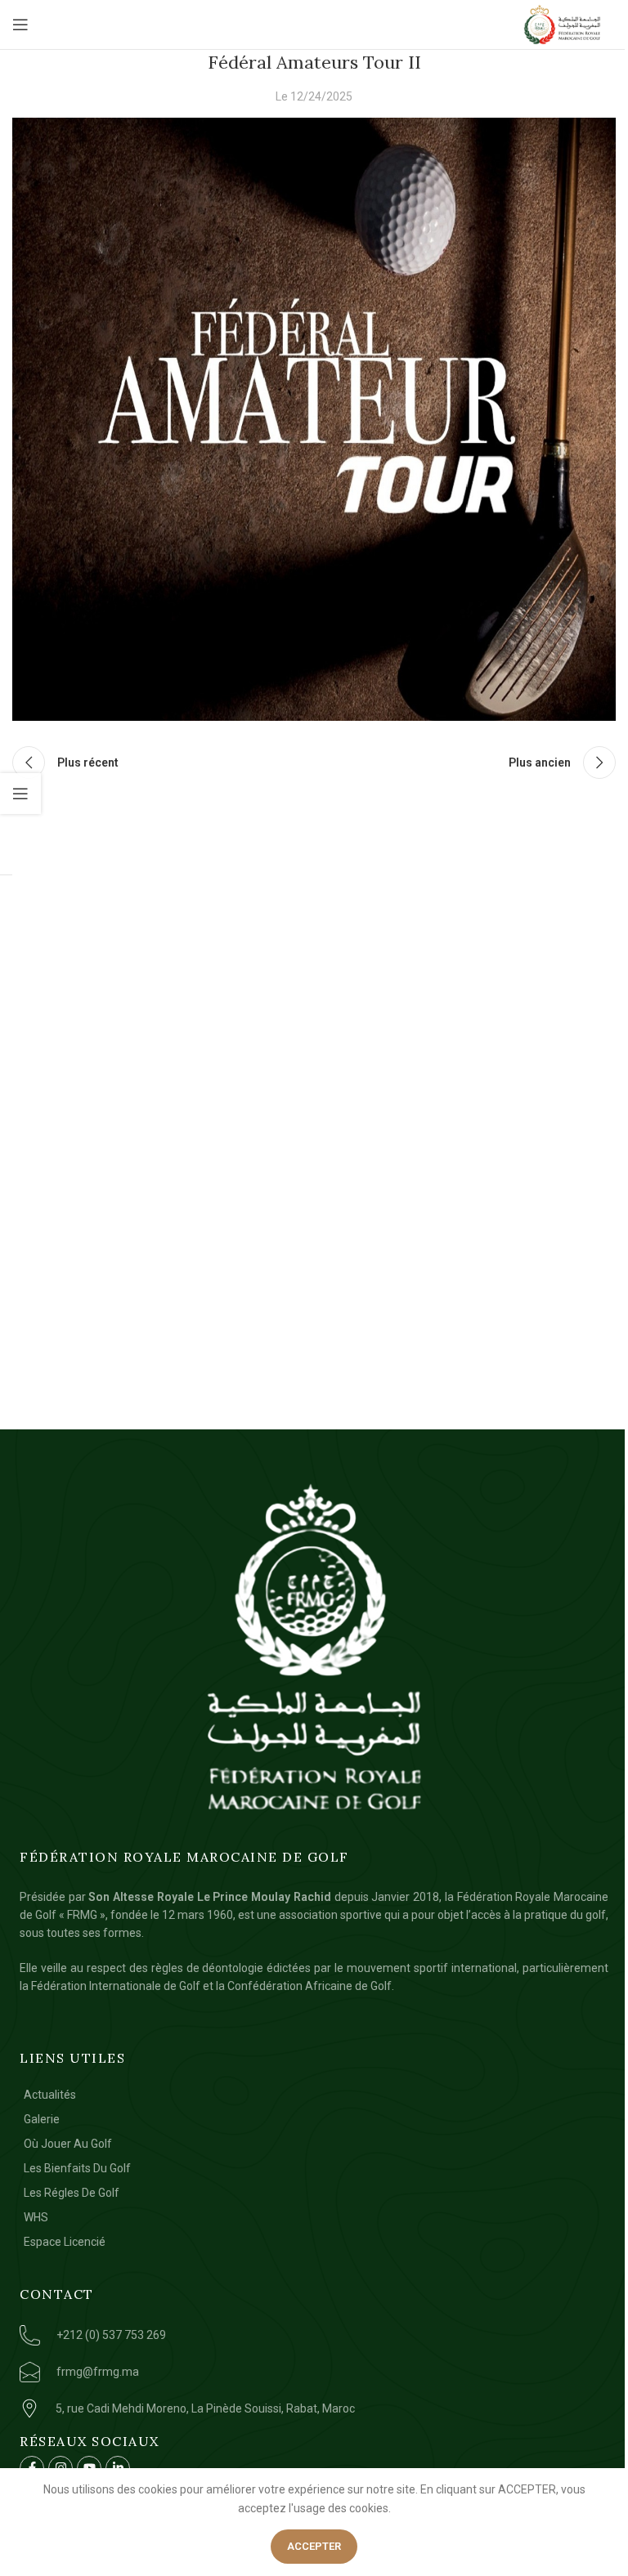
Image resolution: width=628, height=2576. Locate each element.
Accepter (314, 2546)
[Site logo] (563, 25)
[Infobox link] (191, 2335)
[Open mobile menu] (20, 25)
